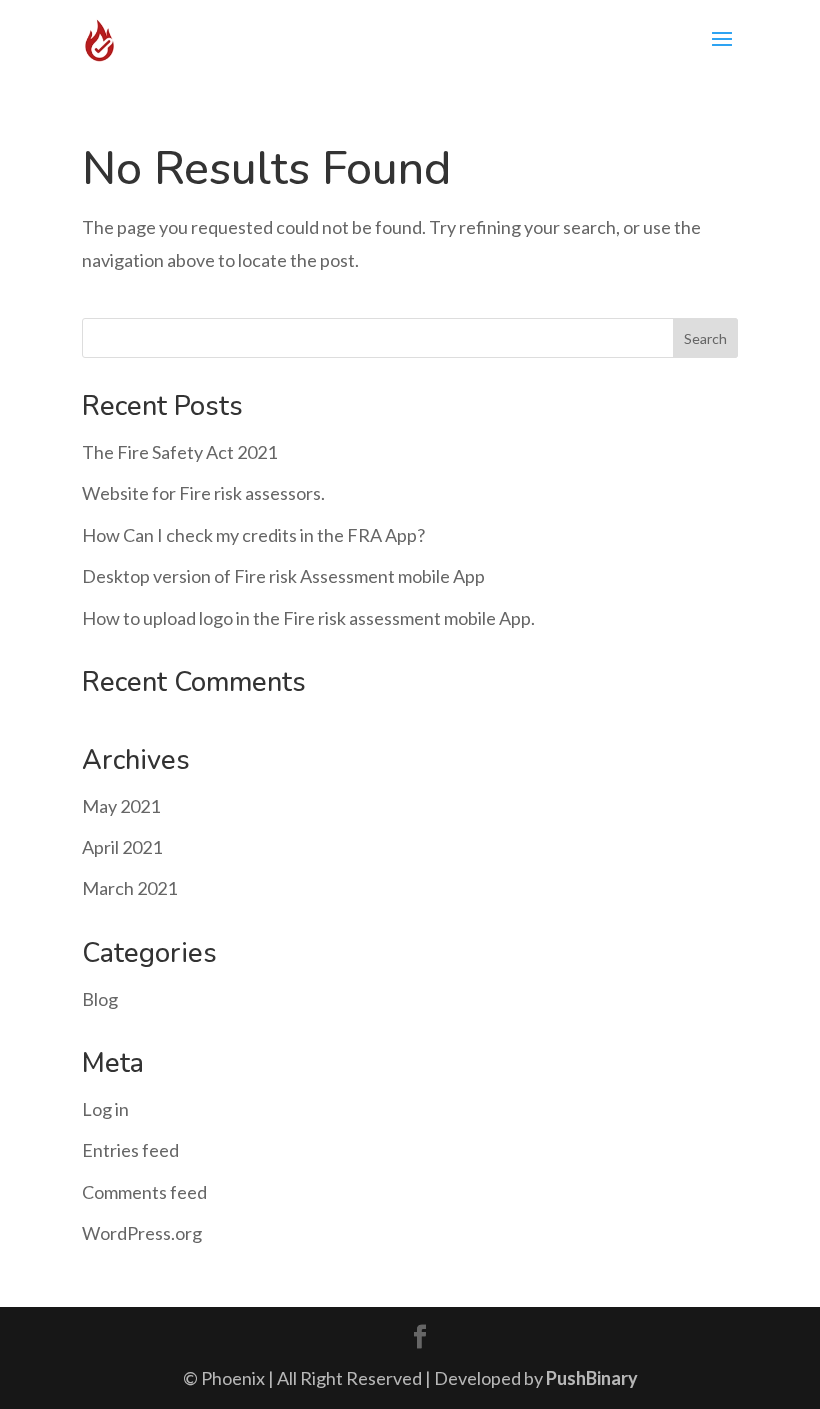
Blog (100, 999)
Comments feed (144, 1192)
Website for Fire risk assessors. (203, 493)
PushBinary (592, 1378)
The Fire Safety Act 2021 (179, 452)
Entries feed (130, 1150)
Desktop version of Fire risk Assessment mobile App (283, 576)
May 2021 (121, 806)
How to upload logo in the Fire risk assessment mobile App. (308, 618)
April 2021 (122, 847)
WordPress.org (142, 1233)
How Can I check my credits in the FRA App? (253, 535)
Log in (105, 1109)
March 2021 (129, 888)
